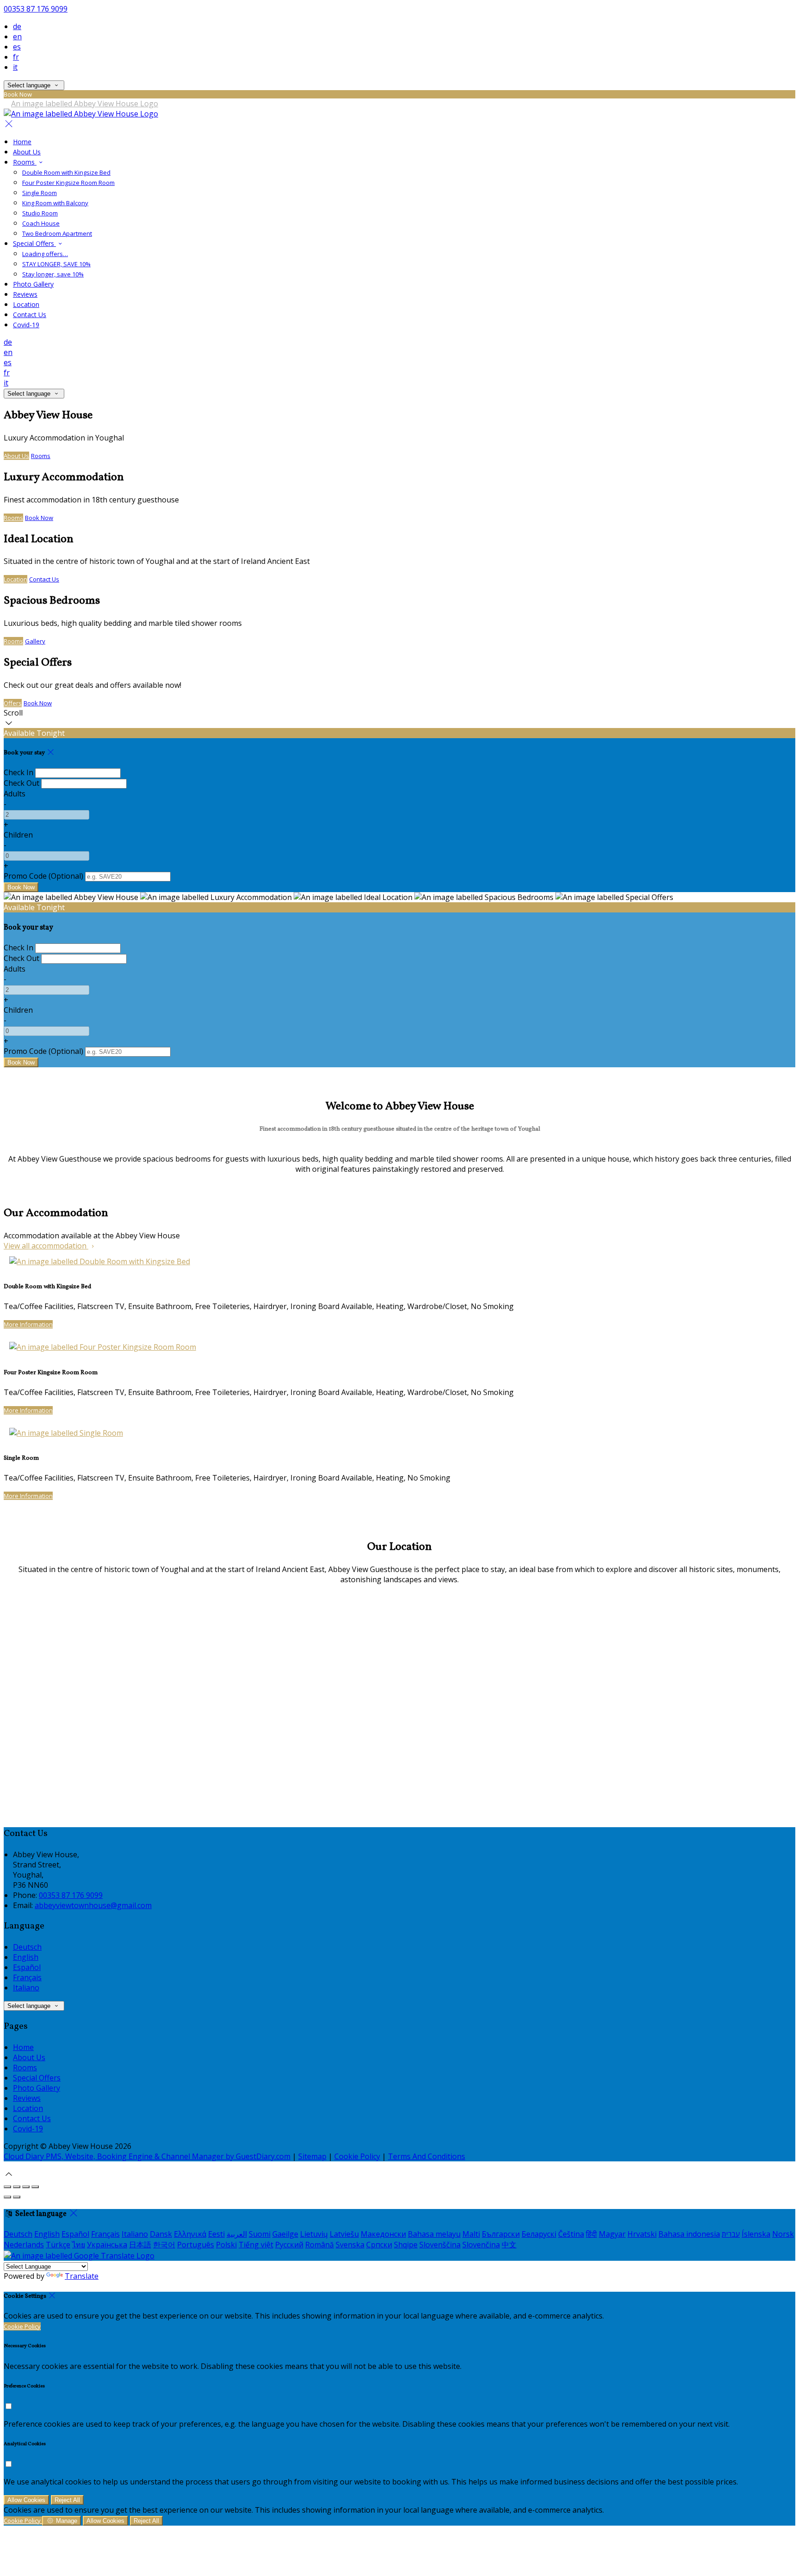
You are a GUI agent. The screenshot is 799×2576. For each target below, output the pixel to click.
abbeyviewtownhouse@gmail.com (93, 1905)
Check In (18, 772)
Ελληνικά (190, 2234)
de (17, 26)
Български (501, 2234)
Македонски (383, 2234)
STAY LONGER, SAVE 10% (56, 264)
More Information (28, 1324)
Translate (82, 2276)
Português (196, 2245)
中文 (509, 2245)
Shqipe (406, 2245)
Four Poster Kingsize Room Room (68, 183)
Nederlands (24, 2245)
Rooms (25, 162)
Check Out (22, 783)
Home (22, 142)
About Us (27, 152)
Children (18, 835)
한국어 (164, 2245)
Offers (13, 703)
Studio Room (40, 213)
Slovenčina (481, 2245)
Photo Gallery (33, 284)
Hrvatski (642, 2234)
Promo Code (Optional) (43, 876)
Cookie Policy (357, 2156)
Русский (289, 2245)
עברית (731, 2234)
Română (320, 2245)
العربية (237, 2234)
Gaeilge (285, 2234)
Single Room (40, 193)
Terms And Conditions (427, 2156)
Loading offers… (45, 254)
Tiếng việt (256, 2245)
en (17, 37)
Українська (107, 2245)
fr (16, 57)
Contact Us (30, 315)
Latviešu (344, 2234)
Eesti (216, 2234)
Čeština (571, 2234)
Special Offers (34, 243)
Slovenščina (440, 2245)
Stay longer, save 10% (53, 274)
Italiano (26, 1988)
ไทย (79, 2245)
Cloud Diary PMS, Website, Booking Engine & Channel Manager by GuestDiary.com (147, 2156)
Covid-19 (26, 325)
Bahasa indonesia (689, 2234)
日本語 (140, 2245)
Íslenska (756, 2234)
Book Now (39, 518)
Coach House (41, 223)
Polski (226, 2245)
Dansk (161, 2234)
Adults (15, 794)
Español (27, 1967)
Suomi (260, 2234)
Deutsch (27, 1947)
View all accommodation (46, 1246)
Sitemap (312, 2156)
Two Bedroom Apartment (57, 233)
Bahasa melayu (434, 2234)
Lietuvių (314, 2234)
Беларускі (539, 2234)
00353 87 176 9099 (36, 9)
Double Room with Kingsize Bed (66, 172)
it (15, 67)
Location (26, 304)
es (17, 47)
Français (27, 1977)
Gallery (35, 641)
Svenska (350, 2245)
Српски (379, 2245)
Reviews (25, 294)
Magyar (612, 2234)
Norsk (783, 2234)
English (26, 1957)
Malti (471, 2234)
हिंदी (591, 2234)
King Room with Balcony (55, 203)
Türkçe (58, 2245)
